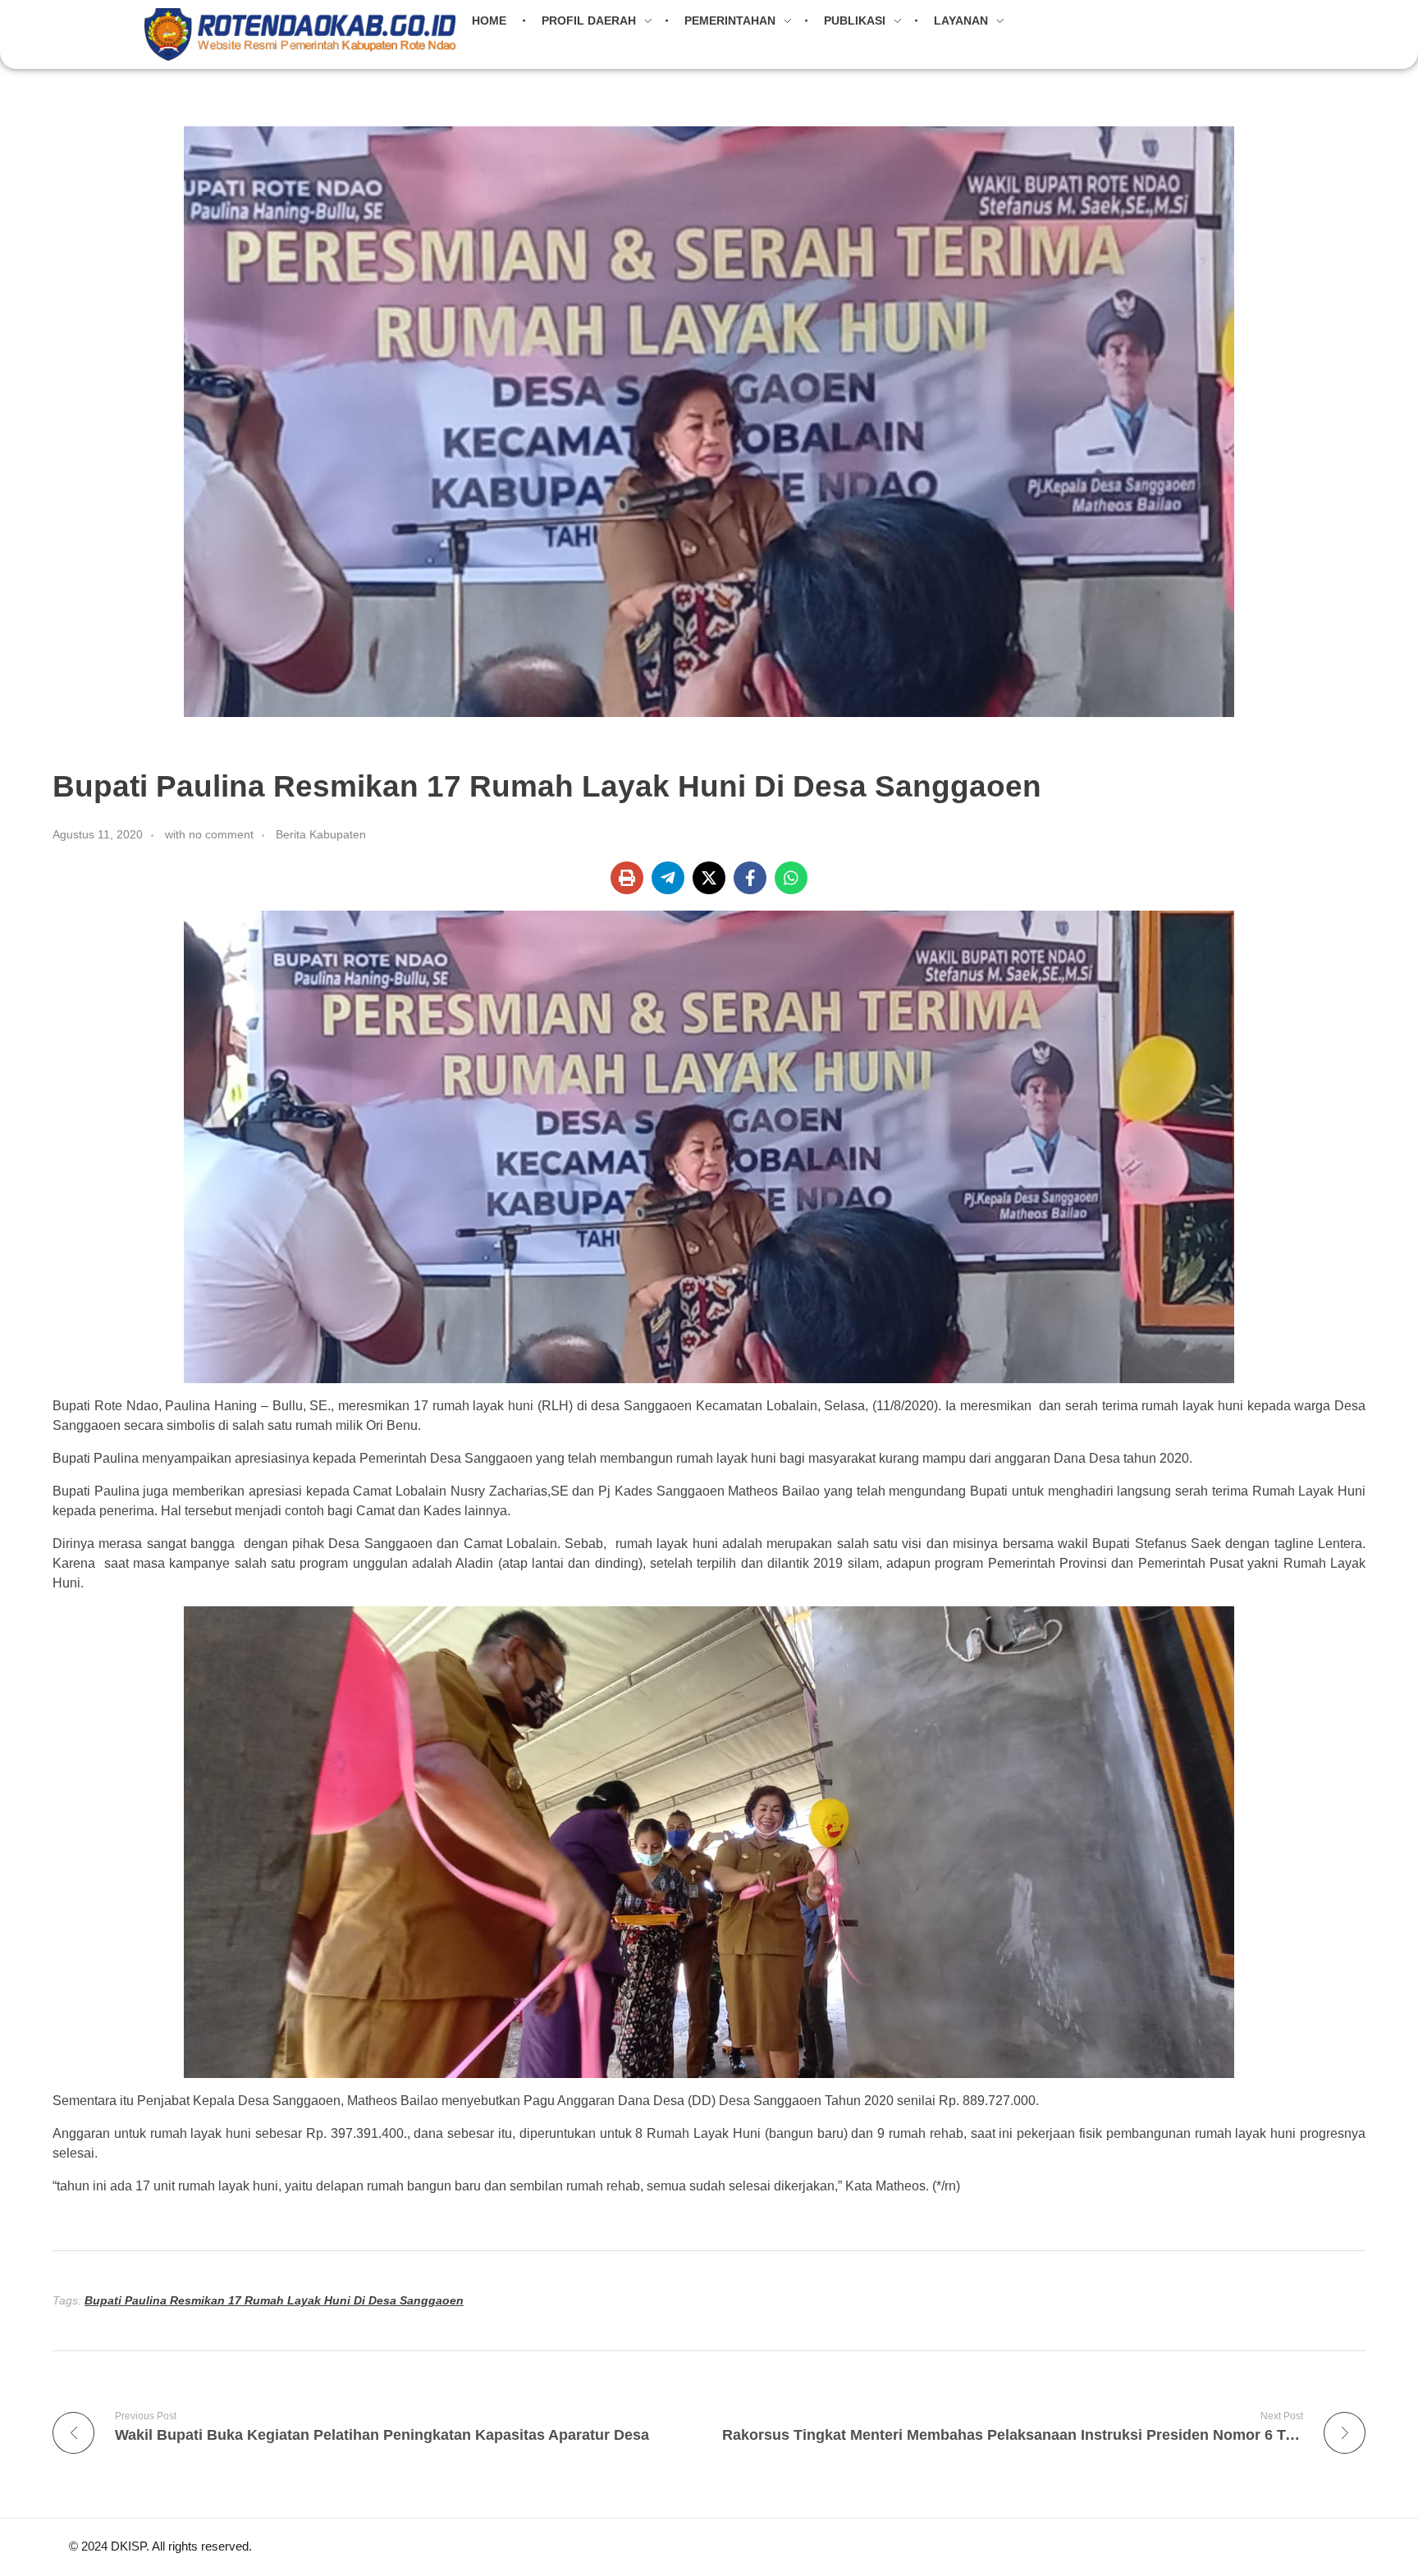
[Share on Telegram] (668, 878)
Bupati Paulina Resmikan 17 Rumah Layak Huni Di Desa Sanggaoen (274, 2300)
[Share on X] (709, 878)
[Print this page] (627, 878)
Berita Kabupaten (321, 834)
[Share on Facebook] (750, 878)
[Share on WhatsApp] (791, 878)
